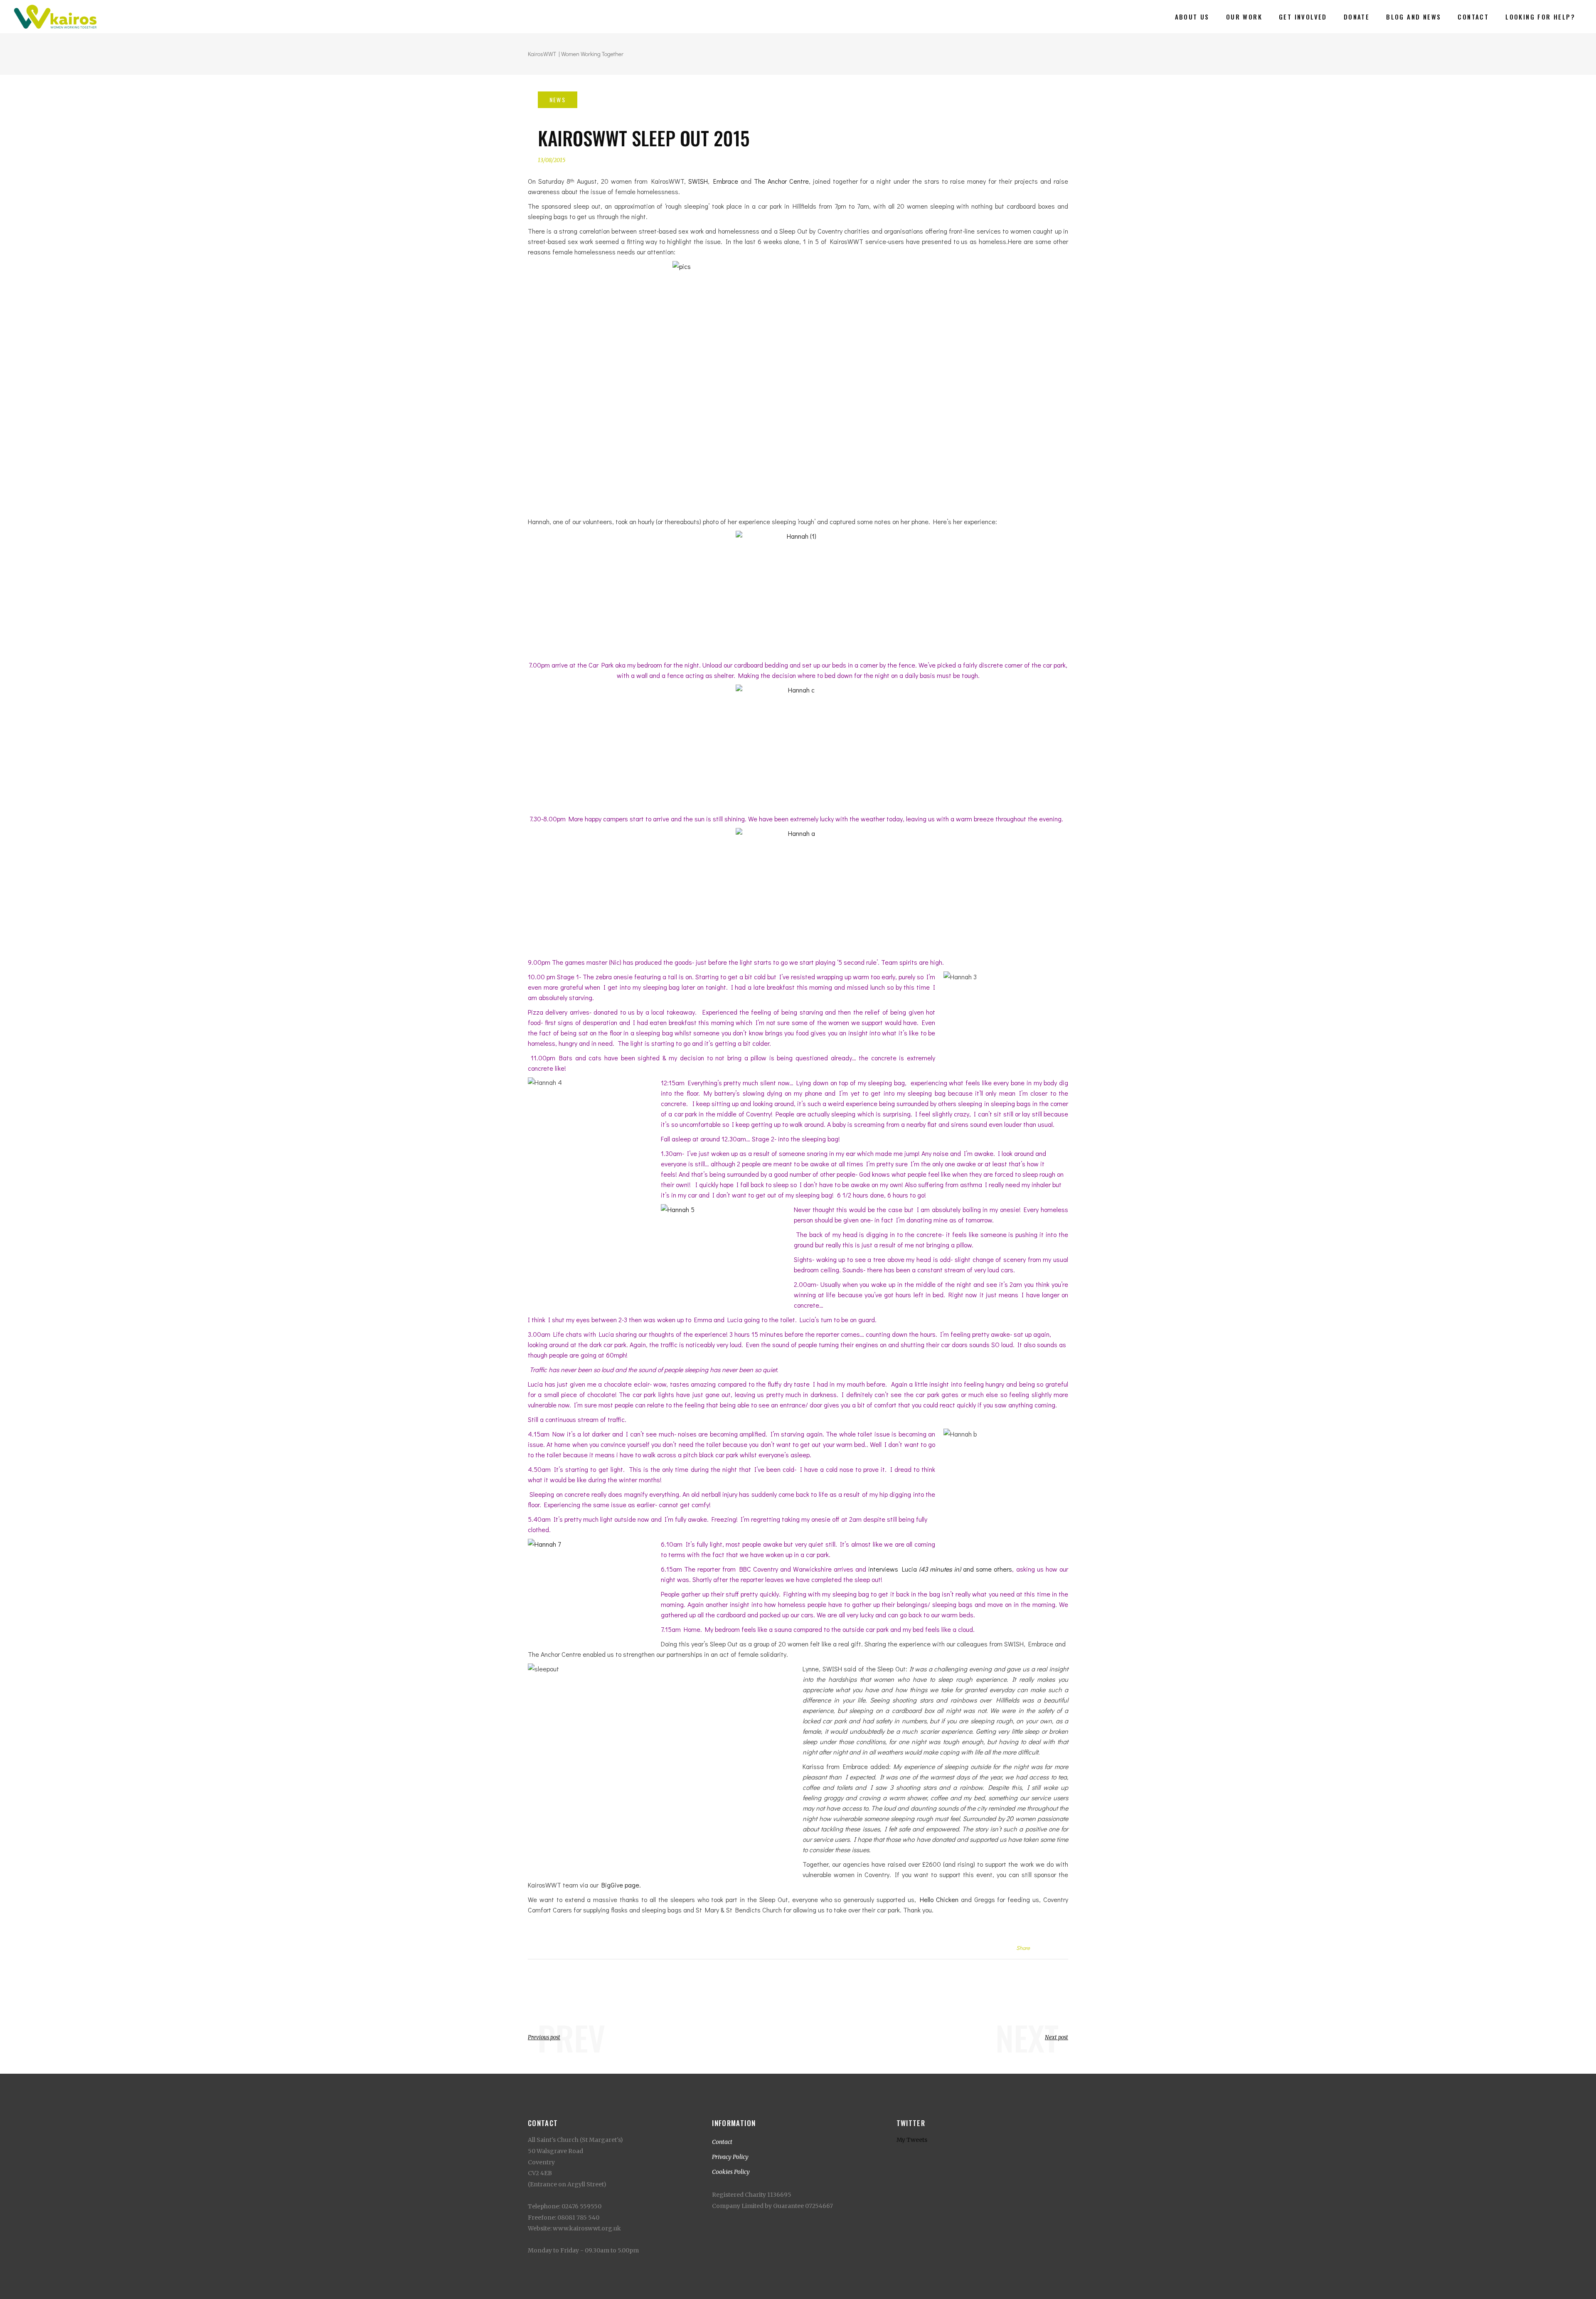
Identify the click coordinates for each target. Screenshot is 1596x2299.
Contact (722, 2142)
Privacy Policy (730, 2157)
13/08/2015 (552, 160)
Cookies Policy (731, 2172)
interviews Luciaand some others (940, 1569)
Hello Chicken (939, 1899)
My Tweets (912, 2140)
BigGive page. (622, 1885)
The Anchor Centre (781, 181)
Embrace (726, 181)
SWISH (698, 181)
